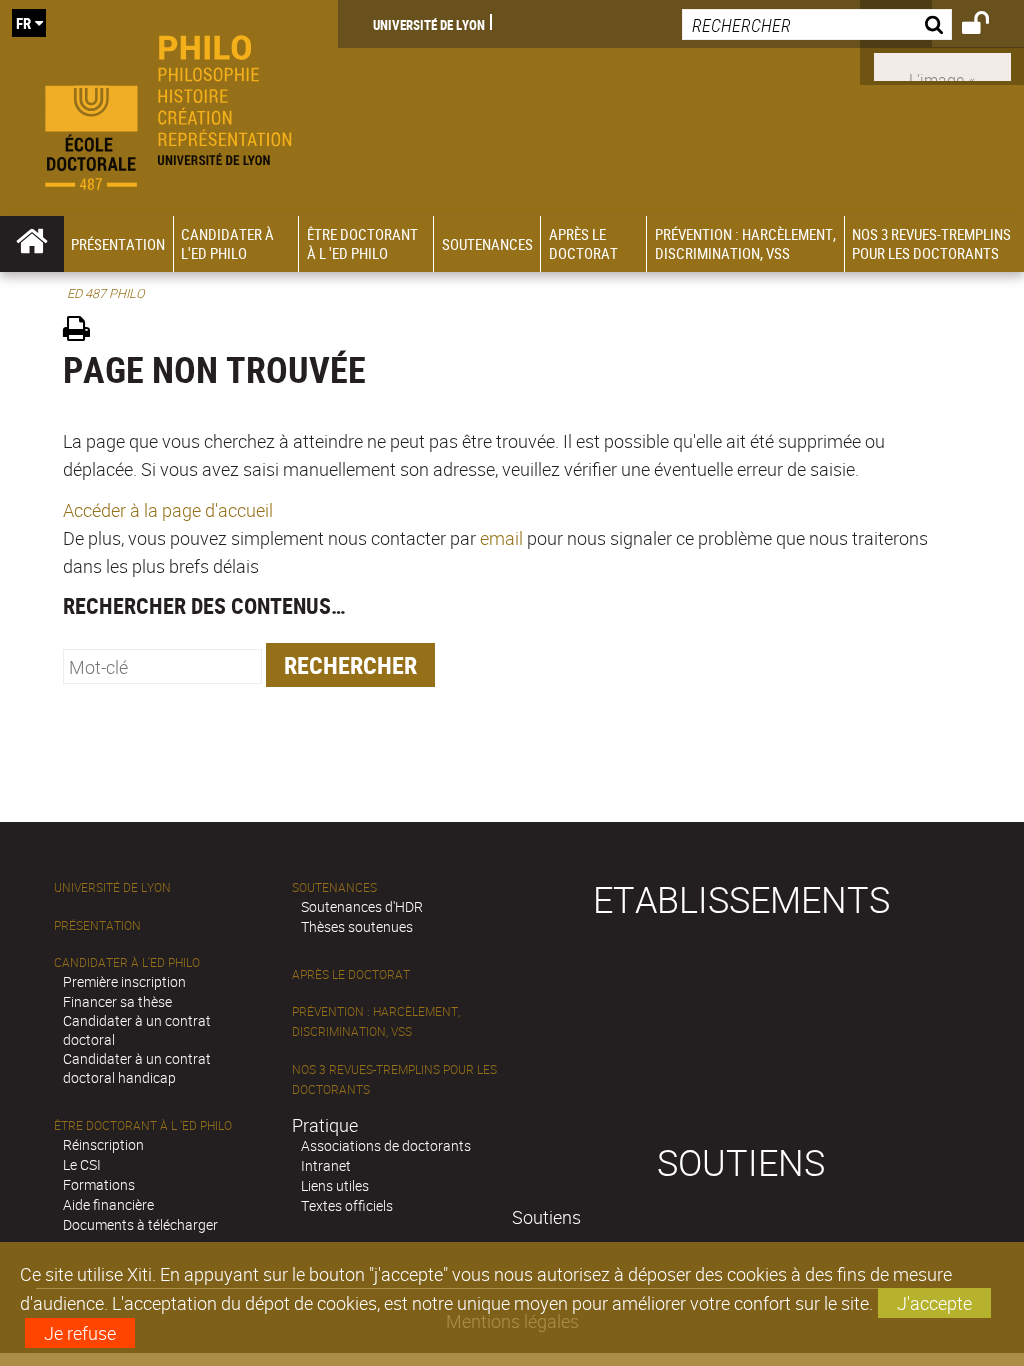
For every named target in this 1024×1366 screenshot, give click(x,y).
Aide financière (108, 1204)
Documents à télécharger (140, 1224)
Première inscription (124, 981)
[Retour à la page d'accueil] (169, 108)
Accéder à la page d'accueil (168, 510)
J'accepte (934, 1303)
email (501, 538)
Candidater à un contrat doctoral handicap (137, 1068)
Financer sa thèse (117, 1001)
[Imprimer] (83, 331)
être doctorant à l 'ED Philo (143, 1125)
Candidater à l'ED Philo (127, 962)
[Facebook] (942, 65)
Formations (99, 1184)
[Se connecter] (988, 26)
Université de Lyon (429, 24)
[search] (817, 24)
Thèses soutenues (357, 926)
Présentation (97, 925)
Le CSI (82, 1164)
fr (23, 23)
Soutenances (334, 887)
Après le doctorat (351, 974)
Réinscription (103, 1144)
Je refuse (80, 1333)
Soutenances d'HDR (362, 906)
